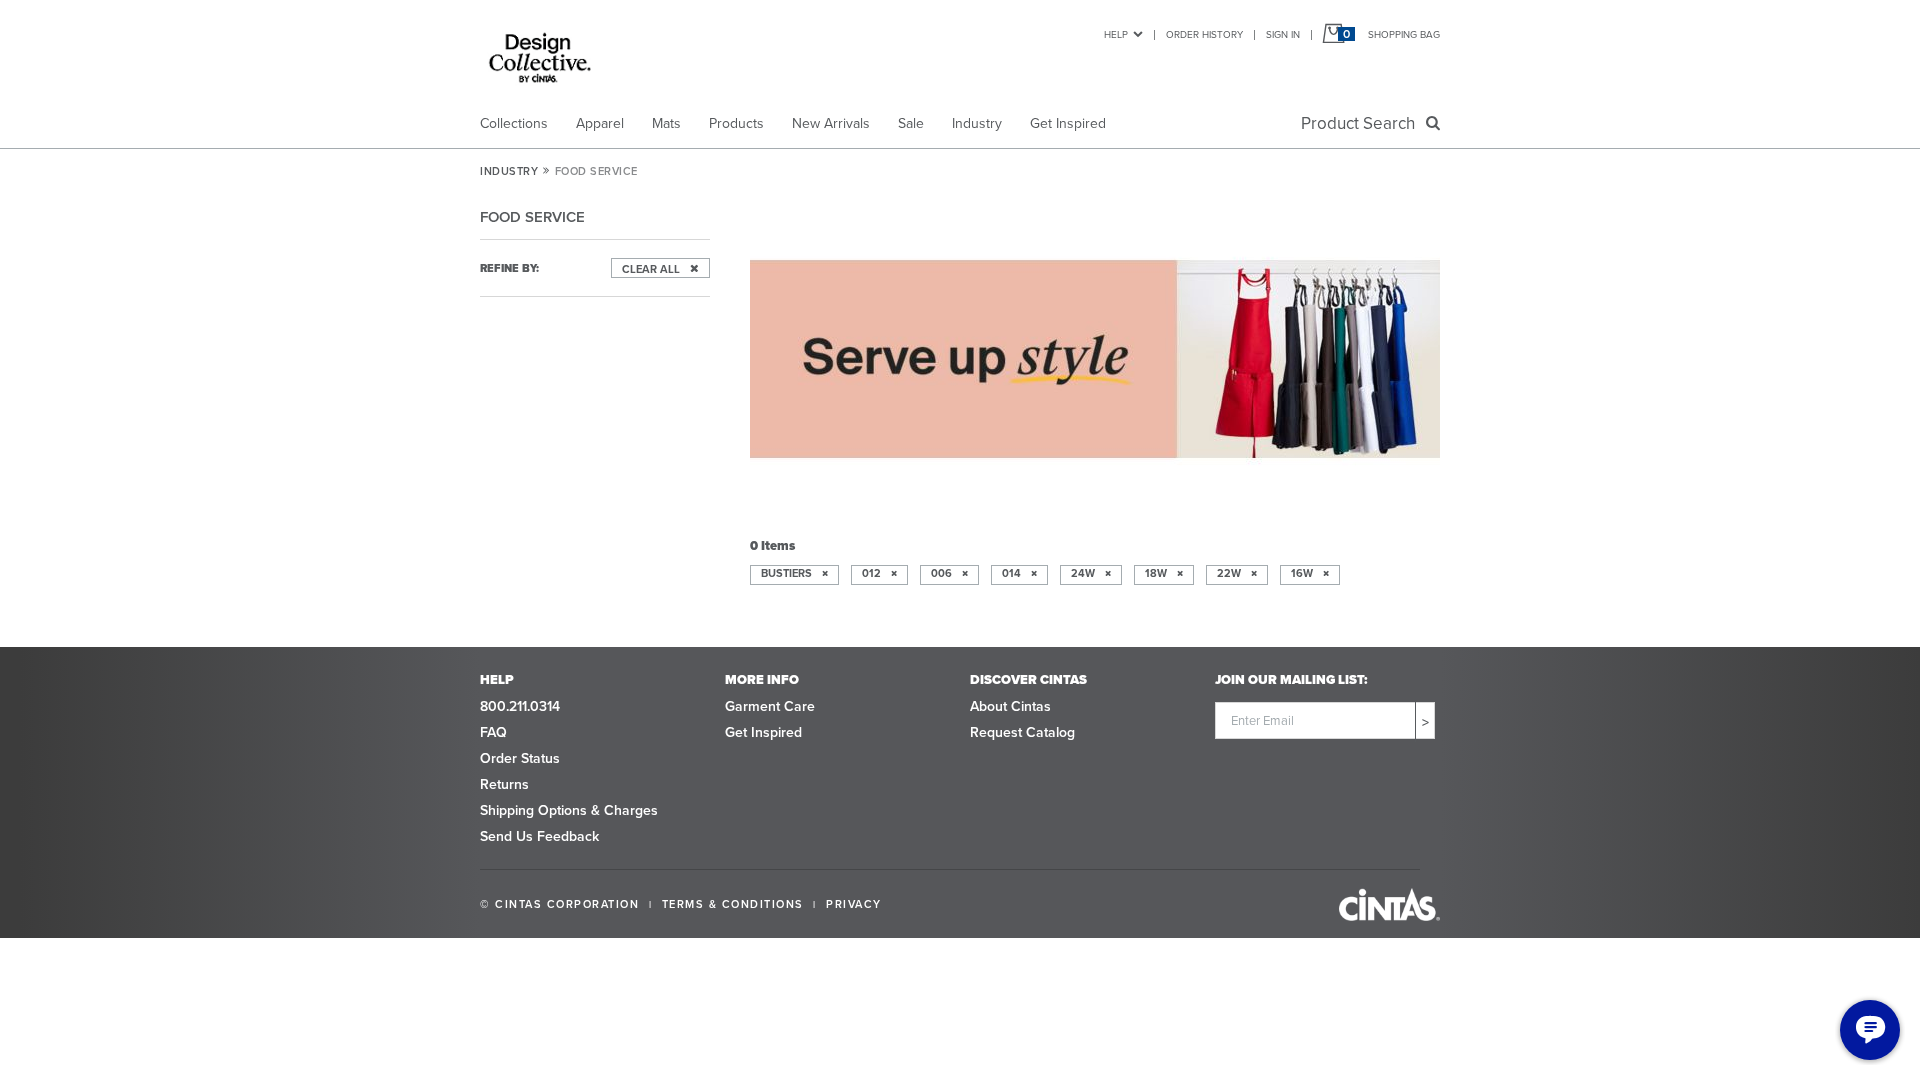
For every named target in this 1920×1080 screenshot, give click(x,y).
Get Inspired (1068, 123)
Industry (977, 123)
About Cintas (1010, 706)
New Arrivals (831, 123)
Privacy (854, 904)
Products (736, 123)
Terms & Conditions (733, 904)
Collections (514, 123)
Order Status (520, 758)
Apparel (600, 123)
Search (1362, 123)
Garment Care (770, 706)
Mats (666, 123)
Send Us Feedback (539, 836)
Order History (1204, 34)
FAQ (493, 732)
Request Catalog (1022, 732)
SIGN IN (1283, 34)
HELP (1116, 34)
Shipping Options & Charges (569, 810)
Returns (504, 784)
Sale (911, 123)
